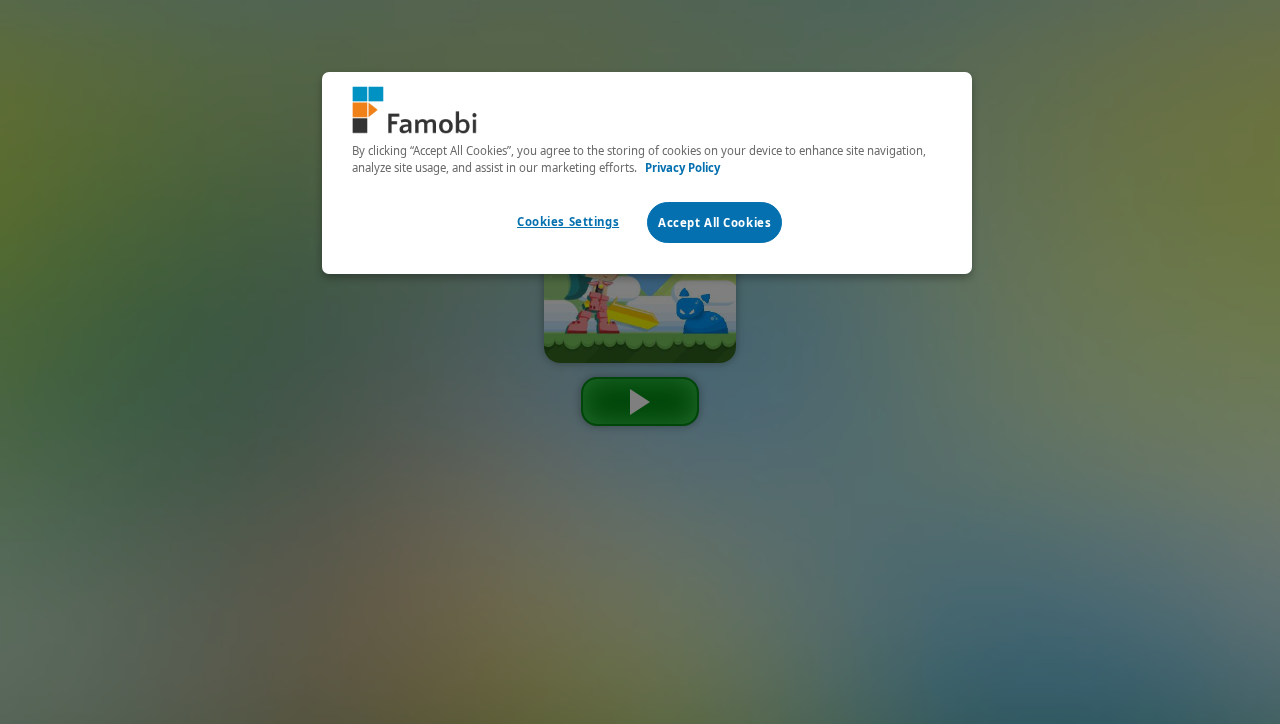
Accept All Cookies (714, 222)
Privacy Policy (682, 167)
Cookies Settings (568, 221)
